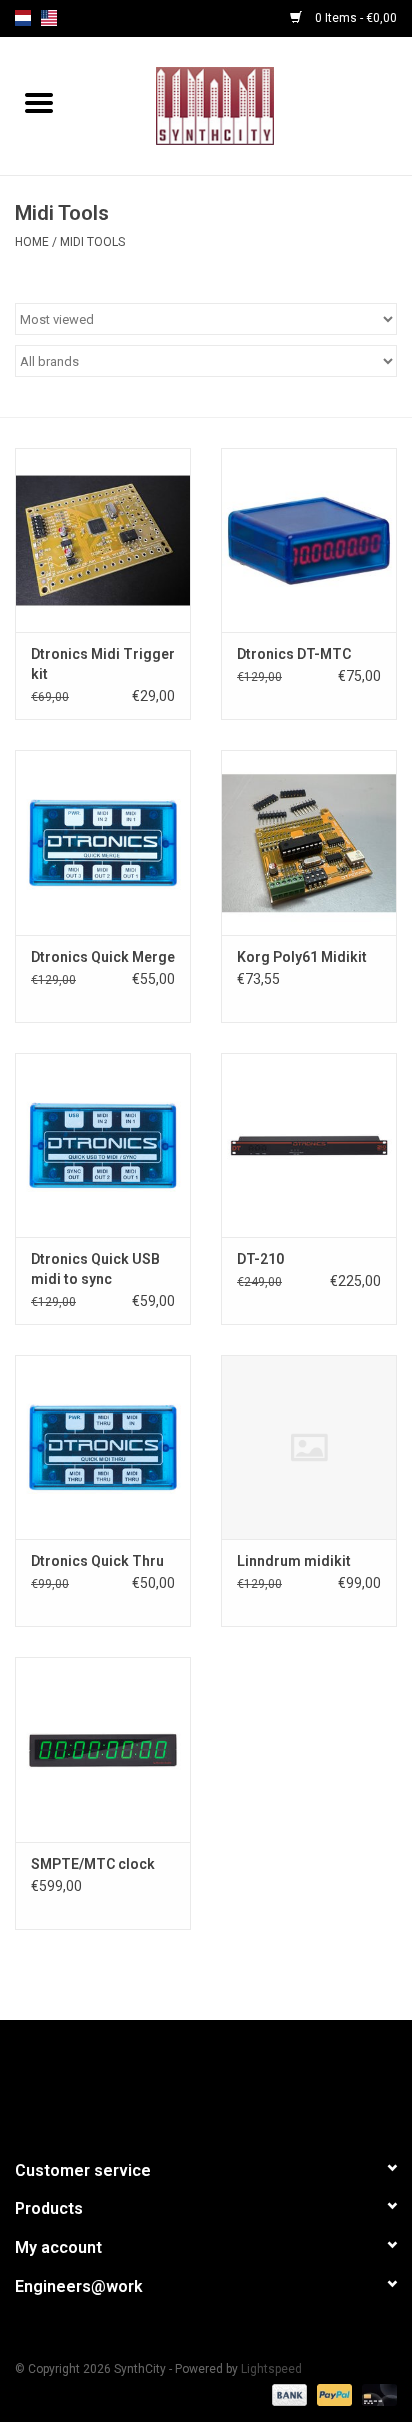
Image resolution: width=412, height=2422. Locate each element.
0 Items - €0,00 (354, 18)
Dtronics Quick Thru (97, 1561)
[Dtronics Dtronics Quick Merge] (103, 842)
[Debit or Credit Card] (376, 2394)
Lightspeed (271, 2369)
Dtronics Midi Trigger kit (103, 664)
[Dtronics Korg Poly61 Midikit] (309, 842)
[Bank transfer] (287, 2394)
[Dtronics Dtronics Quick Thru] (103, 1447)
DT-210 (260, 1259)
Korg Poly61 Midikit (302, 957)
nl (23, 18)
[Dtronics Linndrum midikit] (309, 1447)
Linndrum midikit (294, 1561)
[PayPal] (332, 2394)
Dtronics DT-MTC (294, 654)
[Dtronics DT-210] (309, 1145)
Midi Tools (92, 242)
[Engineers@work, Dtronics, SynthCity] (245, 105)
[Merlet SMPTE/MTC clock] (103, 1749)
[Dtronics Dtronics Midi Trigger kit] (103, 540)
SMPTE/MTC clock (93, 1864)
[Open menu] (39, 102)
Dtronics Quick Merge (103, 957)
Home (32, 242)
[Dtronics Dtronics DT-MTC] (309, 540)
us (49, 18)
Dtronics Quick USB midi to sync (95, 1269)
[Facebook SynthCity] (206, 2081)
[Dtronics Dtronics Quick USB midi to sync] (103, 1145)
